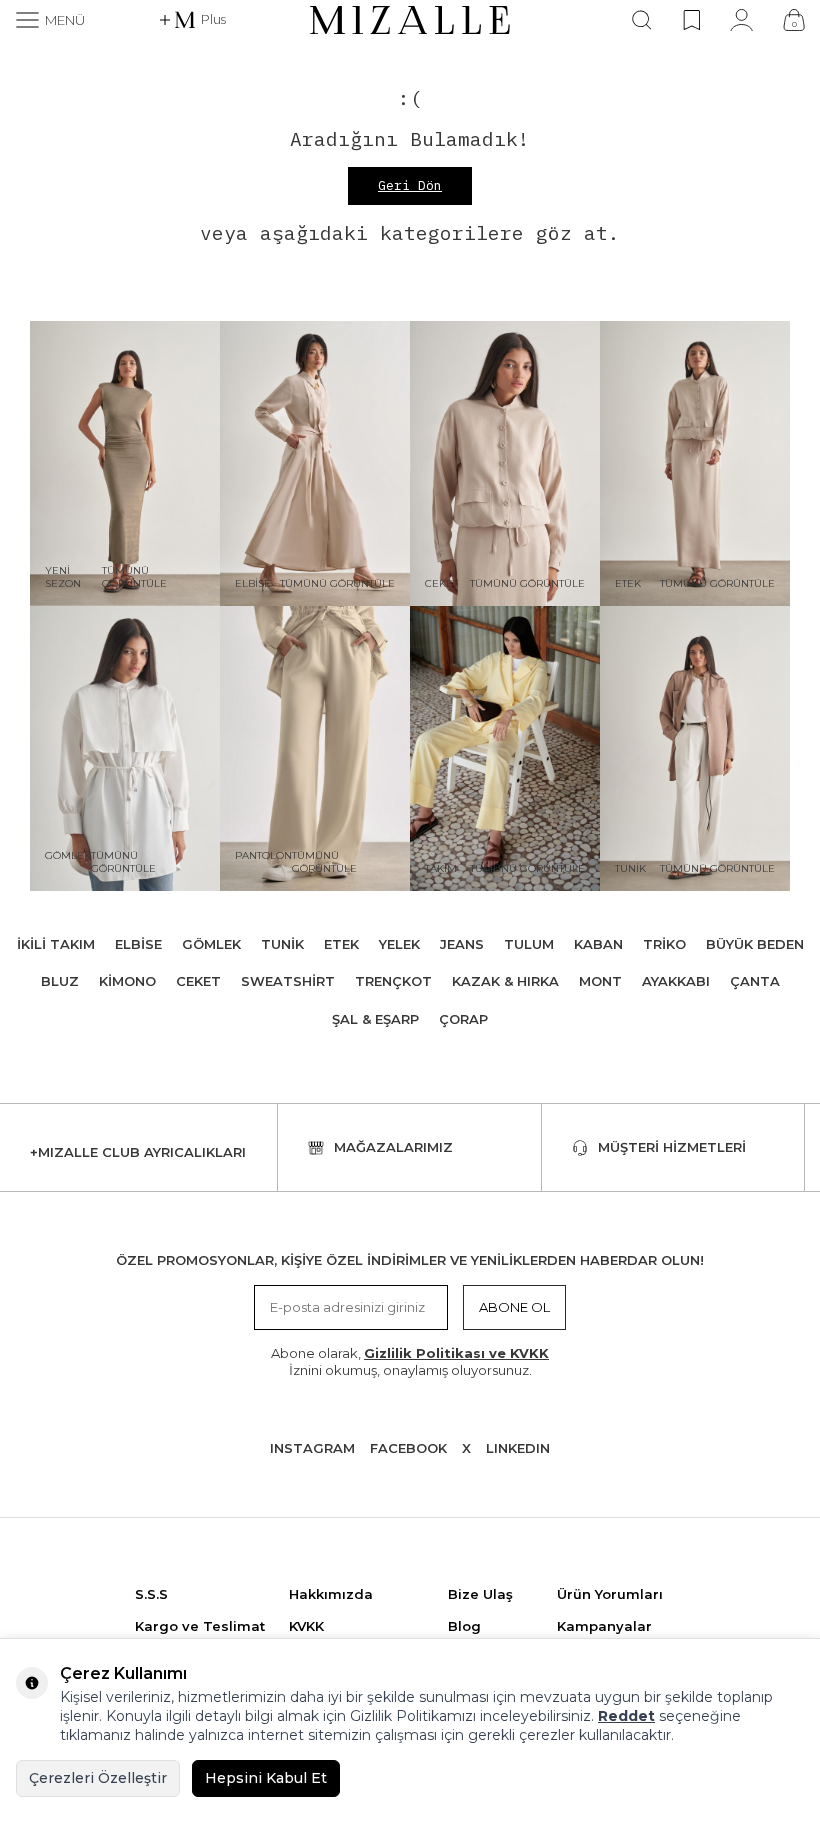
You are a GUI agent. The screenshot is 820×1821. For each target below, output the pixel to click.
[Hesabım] (741, 20)
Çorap (463, 1019)
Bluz (60, 981)
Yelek (399, 944)
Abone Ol (514, 1307)
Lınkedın (518, 1448)
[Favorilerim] (691, 20)
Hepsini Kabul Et (266, 1778)
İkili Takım (56, 944)
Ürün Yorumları (610, 1594)
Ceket (198, 981)
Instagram (312, 1448)
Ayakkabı (676, 981)
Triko (664, 944)
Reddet (626, 1716)
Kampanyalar (604, 1626)
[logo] (410, 20)
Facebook (408, 1448)
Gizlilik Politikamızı (413, 1716)
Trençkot (393, 981)
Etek (341, 944)
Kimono (127, 981)
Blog (464, 1626)
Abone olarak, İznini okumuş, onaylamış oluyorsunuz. (410, 1361)
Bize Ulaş (480, 1594)
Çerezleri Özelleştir (98, 1778)
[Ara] (642, 20)
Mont (600, 981)
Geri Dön (410, 185)
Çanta (755, 981)
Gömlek (211, 944)
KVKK (306, 1626)
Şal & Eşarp (375, 1019)
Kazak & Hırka (505, 981)
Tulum (529, 944)
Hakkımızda (331, 1594)
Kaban (598, 944)
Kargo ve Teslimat (200, 1626)
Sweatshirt (288, 981)
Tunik (282, 944)
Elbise (138, 944)
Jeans (462, 944)
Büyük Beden (755, 944)
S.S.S (151, 1594)
